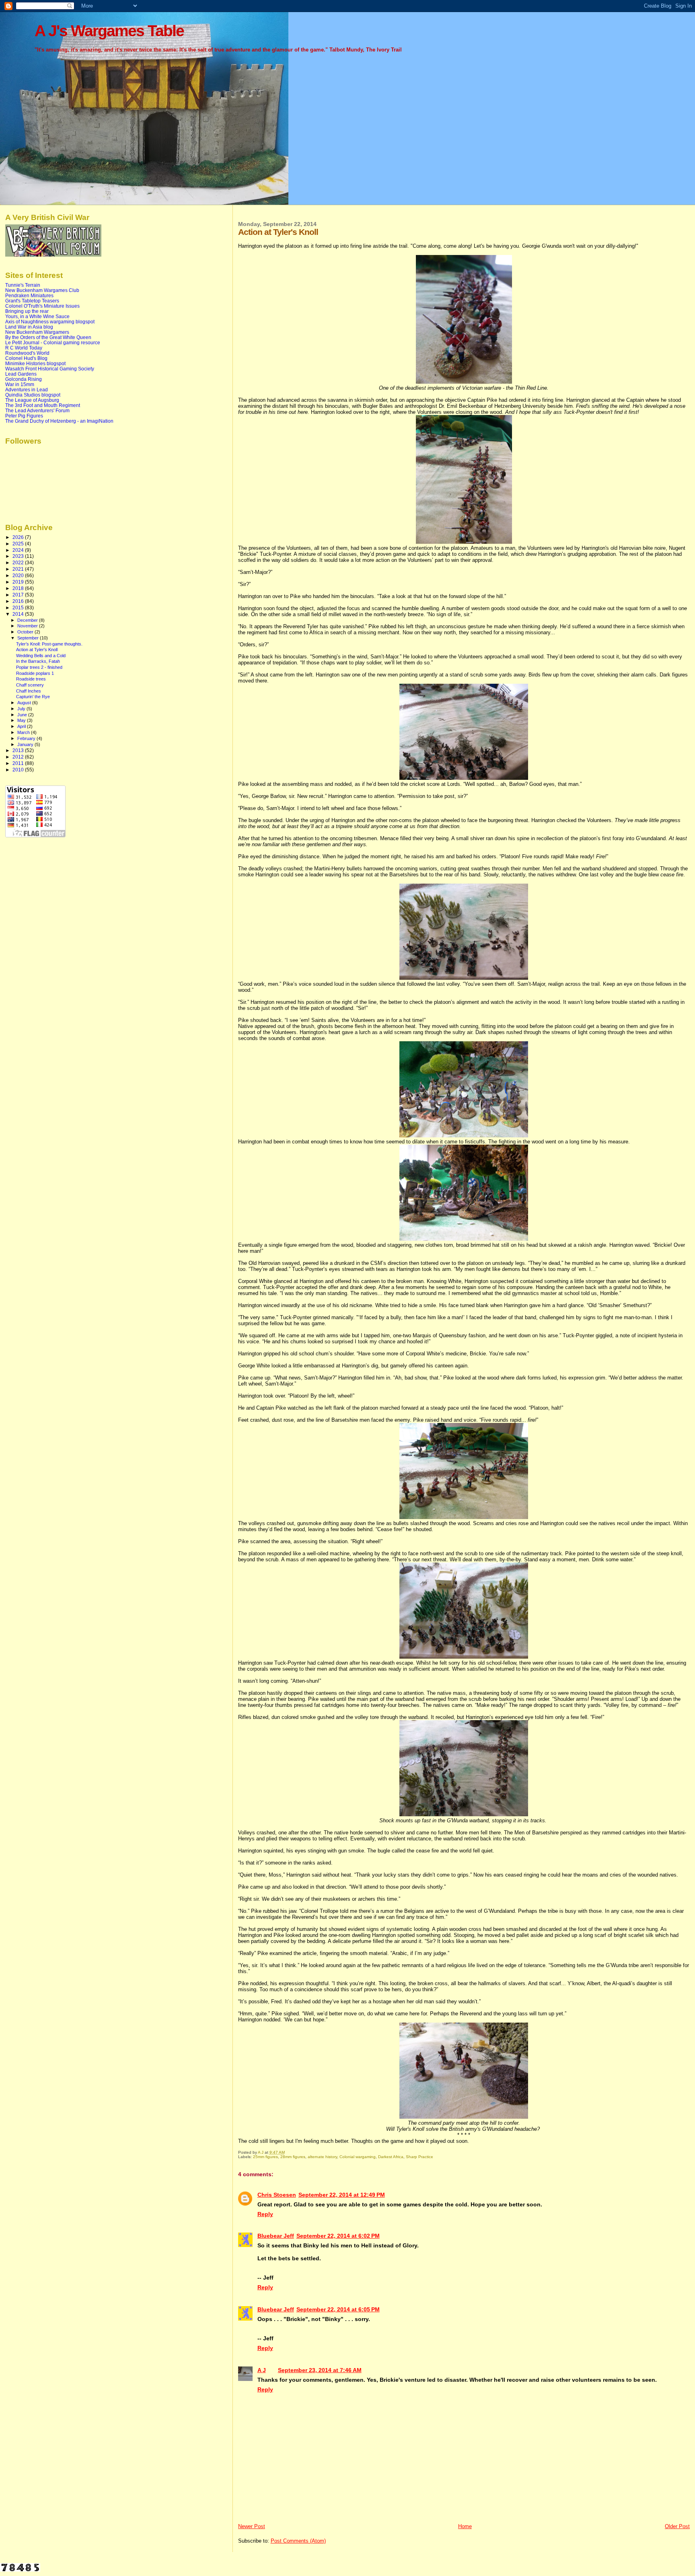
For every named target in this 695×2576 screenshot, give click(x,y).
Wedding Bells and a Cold (41, 656)
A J (262, 2370)
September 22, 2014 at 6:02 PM (338, 2236)
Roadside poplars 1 (35, 673)
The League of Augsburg (32, 400)
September (29, 638)
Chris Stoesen (277, 2195)
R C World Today (24, 348)
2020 (19, 575)
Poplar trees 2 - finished (39, 667)
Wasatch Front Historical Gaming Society (50, 369)
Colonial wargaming (358, 2157)
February (27, 738)
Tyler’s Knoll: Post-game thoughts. (49, 644)
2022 (19, 562)
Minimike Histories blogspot (35, 363)
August (25, 703)
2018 (19, 588)
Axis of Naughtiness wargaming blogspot (50, 322)
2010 (19, 770)
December (28, 620)
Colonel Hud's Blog (26, 358)
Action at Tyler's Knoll (37, 650)
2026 (19, 537)
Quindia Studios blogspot (33, 395)
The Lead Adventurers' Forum (37, 410)
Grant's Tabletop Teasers (32, 301)
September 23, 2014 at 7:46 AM (320, 2370)
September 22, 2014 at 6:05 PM (338, 2309)
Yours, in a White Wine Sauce (37, 316)
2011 (19, 763)
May (22, 720)
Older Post (677, 2526)
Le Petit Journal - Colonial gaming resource (53, 342)
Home (465, 2526)
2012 (19, 757)
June (23, 715)
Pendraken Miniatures (29, 295)
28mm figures (293, 2157)
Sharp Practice (419, 2157)
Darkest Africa (391, 2157)
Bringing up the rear (27, 311)
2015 (19, 608)
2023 (19, 556)
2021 (19, 569)
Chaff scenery (30, 685)
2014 (19, 614)
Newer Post (252, 2526)
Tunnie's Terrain (23, 285)
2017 (19, 595)
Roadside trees (31, 679)
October (26, 632)
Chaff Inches (29, 691)
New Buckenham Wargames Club (42, 290)
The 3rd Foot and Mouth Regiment (43, 405)
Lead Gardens (21, 374)
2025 (19, 544)
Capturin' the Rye (33, 697)
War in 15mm (20, 384)
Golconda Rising (24, 379)
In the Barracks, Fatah (38, 661)
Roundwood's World (27, 353)
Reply (265, 2214)
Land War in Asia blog (29, 327)
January (26, 744)
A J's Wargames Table (109, 31)
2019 (19, 582)
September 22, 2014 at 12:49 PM (342, 2195)
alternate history (322, 2157)
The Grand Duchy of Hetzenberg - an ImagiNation (59, 421)
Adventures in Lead (27, 390)
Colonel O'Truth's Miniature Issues (42, 306)
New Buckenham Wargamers (37, 332)
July (22, 709)
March (24, 732)
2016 (19, 601)
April (22, 726)
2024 (19, 550)
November (28, 626)
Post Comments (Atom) (298, 2541)
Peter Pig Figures (24, 416)
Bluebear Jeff (276, 2236)
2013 (19, 750)
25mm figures (265, 2157)
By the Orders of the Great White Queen (48, 337)
